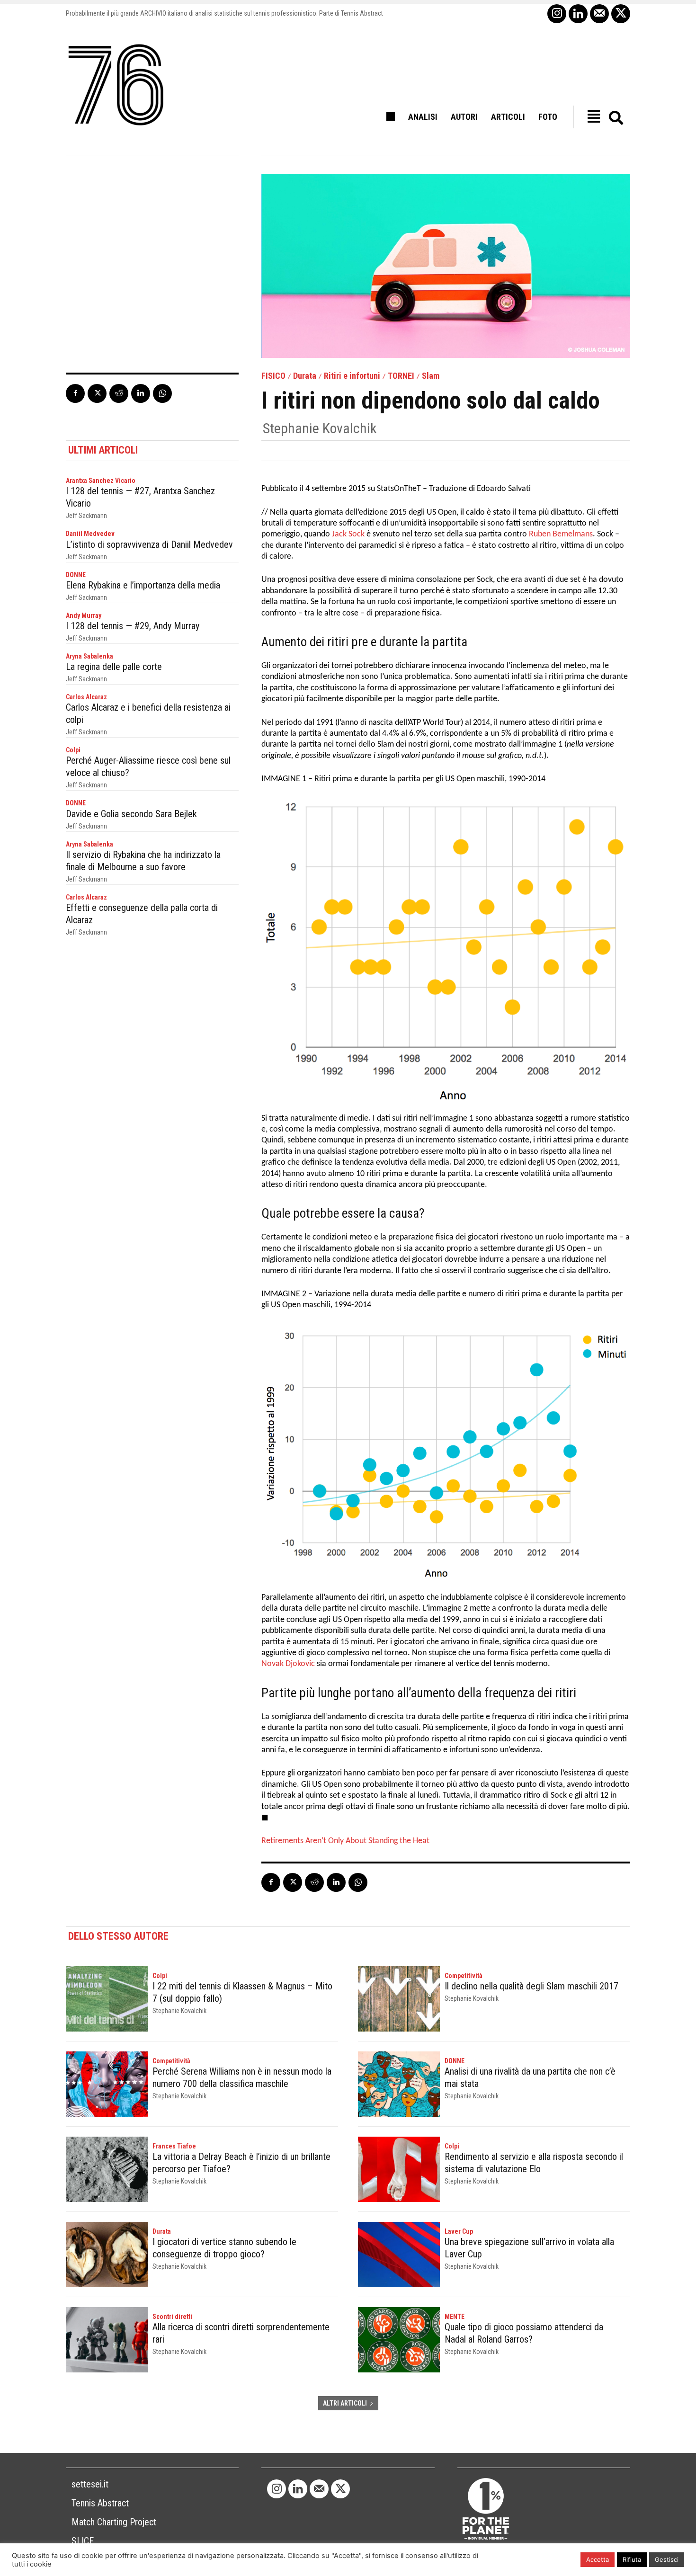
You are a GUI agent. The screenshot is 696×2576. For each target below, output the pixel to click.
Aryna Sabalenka (89, 656)
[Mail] (599, 14)
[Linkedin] (578, 14)
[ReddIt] (119, 393)
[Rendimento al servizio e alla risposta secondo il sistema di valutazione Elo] (399, 2169)
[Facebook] (75, 393)
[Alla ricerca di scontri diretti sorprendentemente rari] (107, 2340)
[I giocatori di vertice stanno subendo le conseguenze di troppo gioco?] (107, 2255)
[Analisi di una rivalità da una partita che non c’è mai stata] (399, 2084)
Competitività (464, 1976)
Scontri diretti (172, 2317)
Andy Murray (84, 615)
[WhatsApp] (162, 393)
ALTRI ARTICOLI (345, 2403)
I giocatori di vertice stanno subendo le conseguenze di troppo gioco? (224, 2248)
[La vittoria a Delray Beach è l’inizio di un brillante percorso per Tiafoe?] (107, 2169)
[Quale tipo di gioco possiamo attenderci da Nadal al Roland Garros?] (399, 2340)
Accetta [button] (598, 2559)
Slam (431, 376)
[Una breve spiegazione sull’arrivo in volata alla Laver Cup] (399, 2255)
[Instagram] (557, 14)
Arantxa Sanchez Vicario (101, 481)
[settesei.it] (116, 85)
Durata (305, 376)
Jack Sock (348, 534)
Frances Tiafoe (174, 2146)
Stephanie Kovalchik (320, 428)
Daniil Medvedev (90, 534)
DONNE (76, 575)
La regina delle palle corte (114, 667)
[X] (621, 14)
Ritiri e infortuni (352, 376)
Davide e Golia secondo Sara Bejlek (131, 814)
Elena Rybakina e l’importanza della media (143, 585)
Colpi (73, 750)
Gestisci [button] (667, 2559)
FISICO (273, 376)
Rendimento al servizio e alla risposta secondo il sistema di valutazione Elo (534, 2163)
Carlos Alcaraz (86, 697)
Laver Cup (459, 2231)
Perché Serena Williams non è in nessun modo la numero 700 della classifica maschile (242, 2077)
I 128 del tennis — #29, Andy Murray (133, 626)
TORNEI (401, 376)
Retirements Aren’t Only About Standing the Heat (345, 1841)
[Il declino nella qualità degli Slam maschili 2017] (399, 1999)
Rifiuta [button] (632, 2559)
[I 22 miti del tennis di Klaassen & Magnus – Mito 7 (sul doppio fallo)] (107, 1999)
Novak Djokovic (288, 1664)
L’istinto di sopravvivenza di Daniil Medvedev (149, 544)
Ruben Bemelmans (561, 534)
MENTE (455, 2317)
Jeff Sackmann (86, 516)
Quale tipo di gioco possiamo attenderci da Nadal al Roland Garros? (524, 2333)
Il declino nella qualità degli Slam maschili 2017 (531, 1986)
